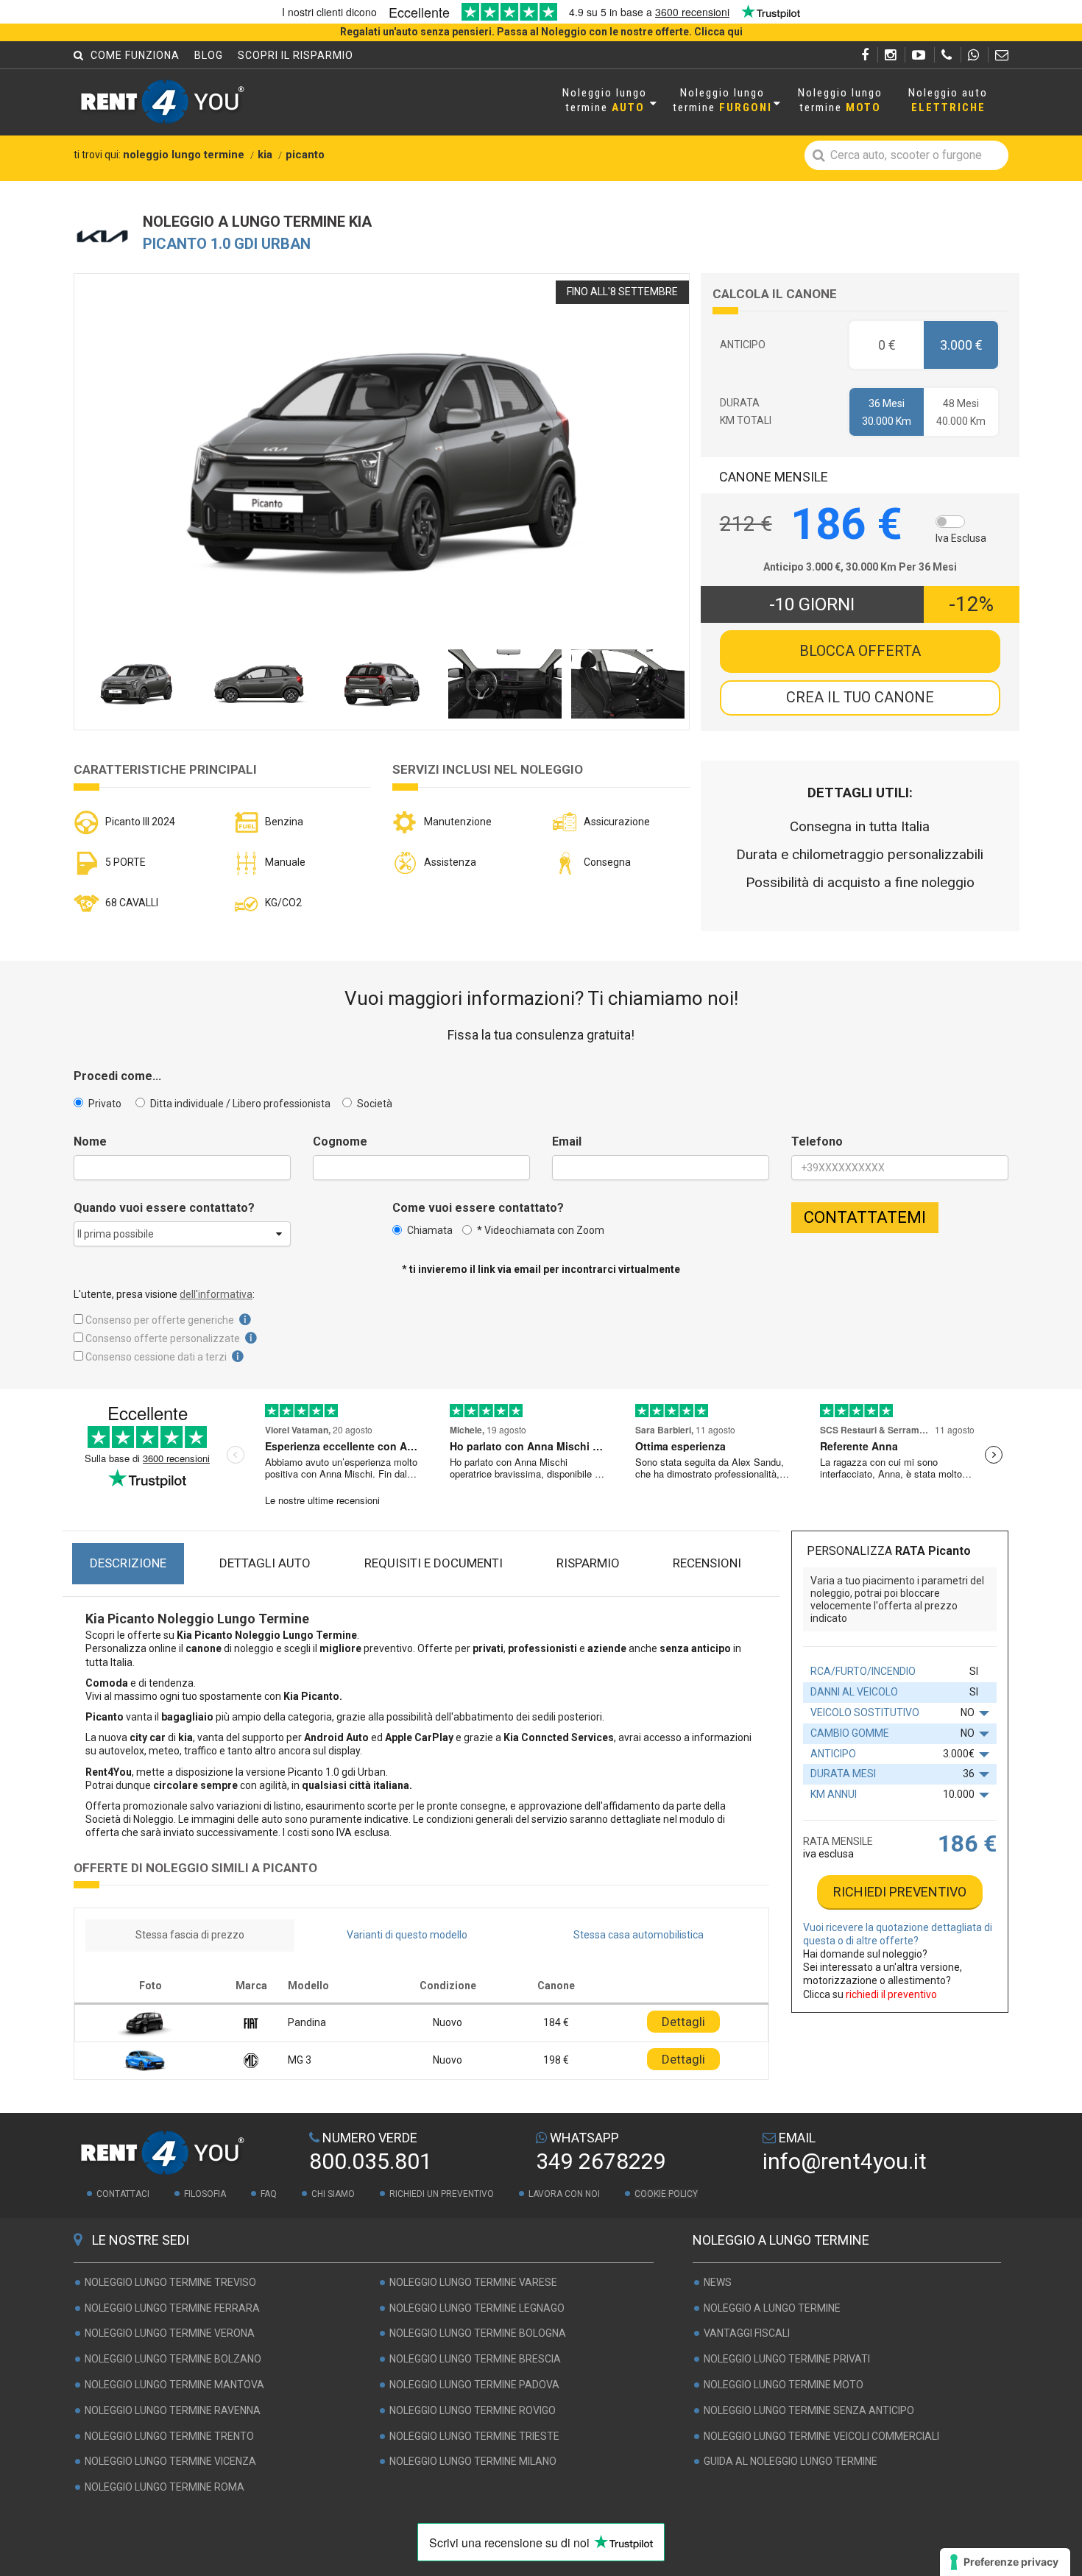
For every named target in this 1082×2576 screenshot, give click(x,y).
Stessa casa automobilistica (639, 1935)
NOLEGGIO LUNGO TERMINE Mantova (174, 2385)
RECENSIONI (707, 1563)
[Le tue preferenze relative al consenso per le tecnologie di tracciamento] (1005, 2562)
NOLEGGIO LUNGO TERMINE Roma (165, 2487)
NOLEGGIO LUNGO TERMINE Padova (474, 2385)
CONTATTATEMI (865, 1217)
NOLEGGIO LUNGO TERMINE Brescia (475, 2359)
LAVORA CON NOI (564, 2194)
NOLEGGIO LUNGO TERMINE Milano (473, 2462)
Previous (116, 480)
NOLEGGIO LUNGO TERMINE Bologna (478, 2334)
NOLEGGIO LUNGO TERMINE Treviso (170, 2282)
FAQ (269, 2194)
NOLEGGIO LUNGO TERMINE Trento (169, 2436)
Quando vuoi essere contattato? (164, 1208)
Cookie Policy (666, 2194)
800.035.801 (371, 2161)
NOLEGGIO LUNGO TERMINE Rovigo (473, 2410)
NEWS (718, 2282)
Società (374, 1104)
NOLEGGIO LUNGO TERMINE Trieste (474, 2436)
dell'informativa (216, 1294)
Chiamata (430, 1230)
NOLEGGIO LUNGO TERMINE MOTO (784, 2385)
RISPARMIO (588, 1563)
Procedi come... (117, 1076)
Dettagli (683, 2022)
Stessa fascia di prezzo (190, 1935)
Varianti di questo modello (407, 1935)
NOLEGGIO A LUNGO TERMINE (772, 2308)
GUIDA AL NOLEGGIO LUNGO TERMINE (791, 2462)
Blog (209, 55)
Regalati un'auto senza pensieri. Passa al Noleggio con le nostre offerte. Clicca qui (541, 32)
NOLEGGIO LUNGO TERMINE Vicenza (170, 2462)
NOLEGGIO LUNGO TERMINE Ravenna (173, 2410)
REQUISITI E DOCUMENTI (434, 1563)
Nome (90, 1142)
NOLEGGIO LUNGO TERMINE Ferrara (172, 2308)
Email (567, 1142)
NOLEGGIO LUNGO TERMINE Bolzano (173, 2359)
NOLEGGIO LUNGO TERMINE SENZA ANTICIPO (809, 2410)
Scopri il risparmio (296, 55)
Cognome (340, 1142)
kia (265, 155)
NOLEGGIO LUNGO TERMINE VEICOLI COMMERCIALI (821, 2436)
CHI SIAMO (333, 2194)
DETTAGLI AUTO (265, 1563)
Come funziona (135, 55)
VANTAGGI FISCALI (747, 2334)
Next (647, 480)
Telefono (817, 1142)
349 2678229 (601, 2161)
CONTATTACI (123, 2194)
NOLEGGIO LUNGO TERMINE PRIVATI (787, 2359)
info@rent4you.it (845, 2161)
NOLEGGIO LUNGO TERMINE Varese (473, 2282)
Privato (104, 1104)
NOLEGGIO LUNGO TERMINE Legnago (477, 2308)
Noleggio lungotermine (605, 100)
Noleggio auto (948, 100)
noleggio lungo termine (184, 155)
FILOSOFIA (205, 2194)
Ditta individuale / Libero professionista (239, 1104)
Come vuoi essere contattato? (478, 1208)
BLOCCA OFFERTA (860, 651)
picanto (305, 155)
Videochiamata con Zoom (541, 1230)
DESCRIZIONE (128, 1563)
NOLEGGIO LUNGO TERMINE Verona (170, 2334)
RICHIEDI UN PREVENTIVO (442, 2194)
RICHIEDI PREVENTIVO (900, 1892)
